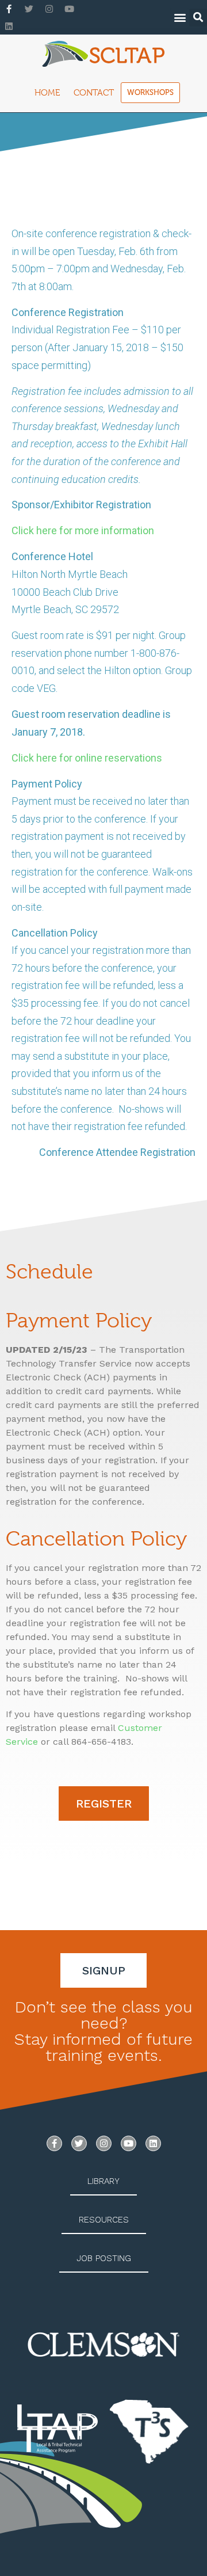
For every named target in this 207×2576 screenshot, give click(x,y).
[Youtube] (69, 9)
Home (47, 93)
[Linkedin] (9, 26)
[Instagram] (49, 9)
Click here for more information (83, 530)
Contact (94, 93)
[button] (180, 18)
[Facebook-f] (9, 9)
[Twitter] (29, 9)
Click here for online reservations (87, 758)
